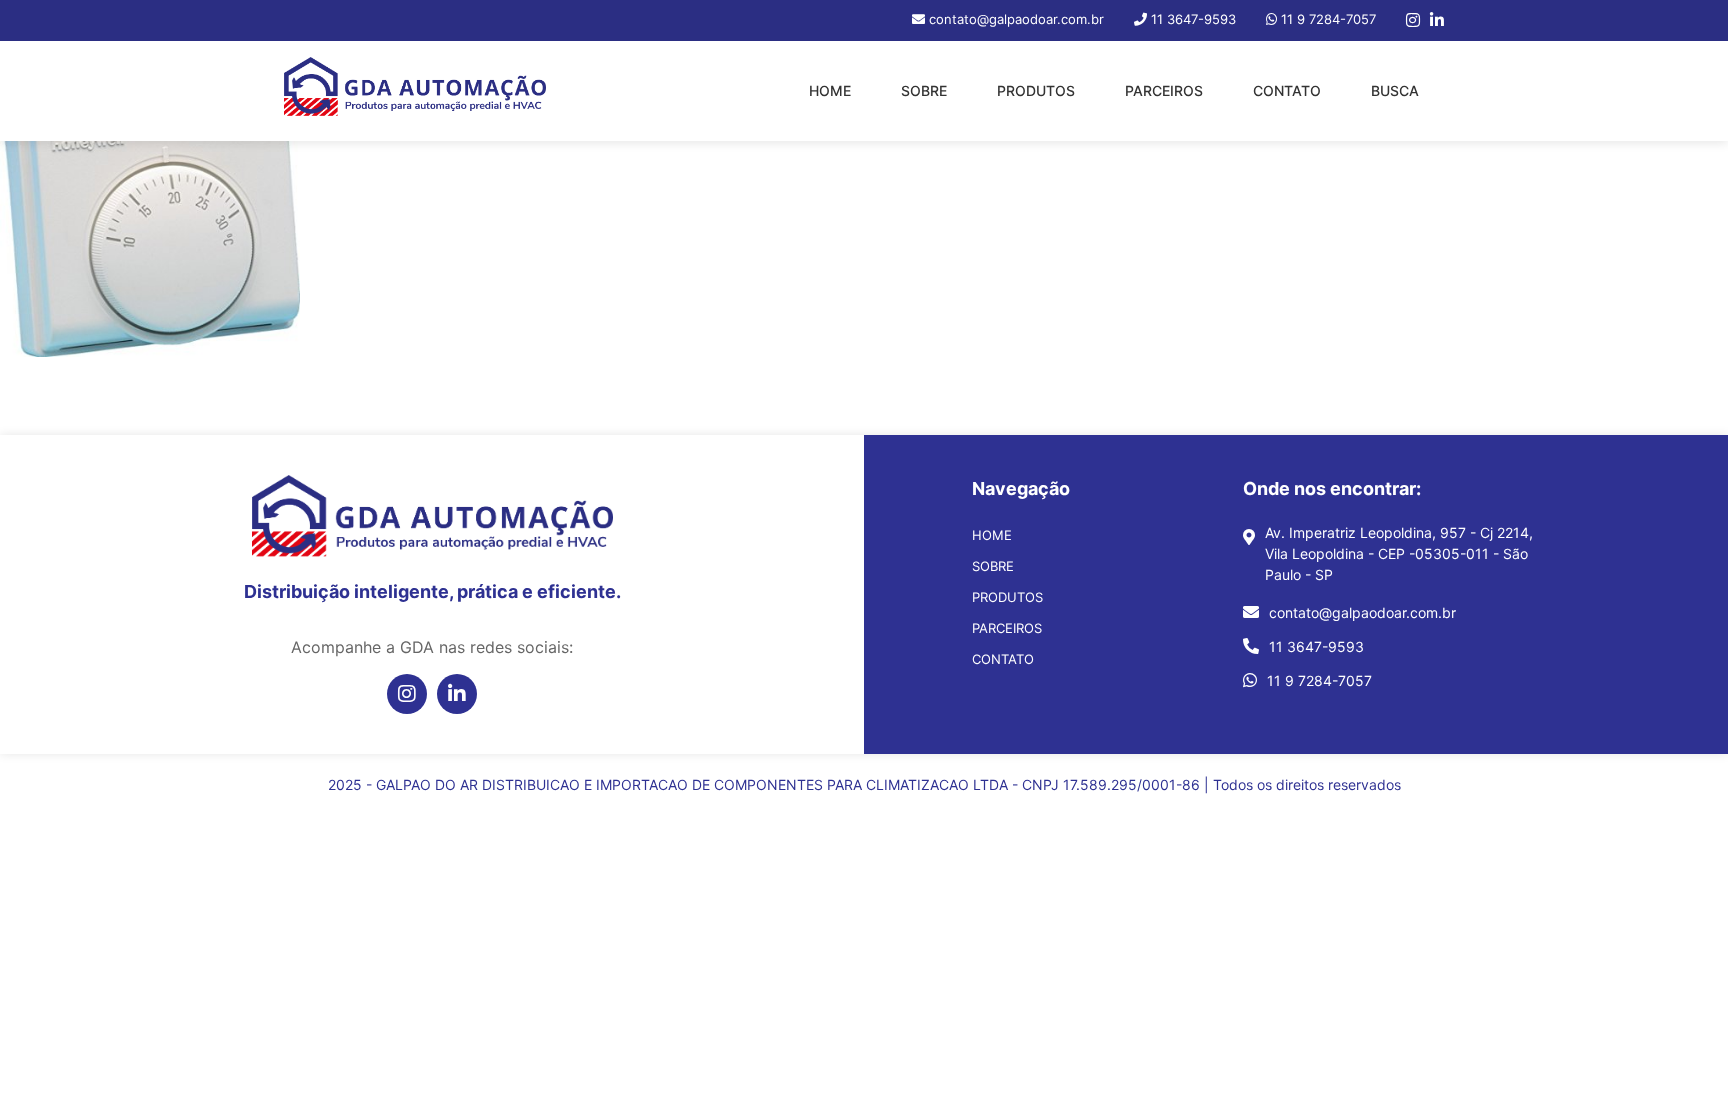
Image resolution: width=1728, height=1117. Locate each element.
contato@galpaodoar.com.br (1362, 612)
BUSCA (1395, 90)
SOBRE (924, 90)
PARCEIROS (1164, 90)
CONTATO (1287, 90)
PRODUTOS (1036, 90)
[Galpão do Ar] (415, 91)
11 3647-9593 (1316, 646)
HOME (830, 90)
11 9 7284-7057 (1319, 680)
